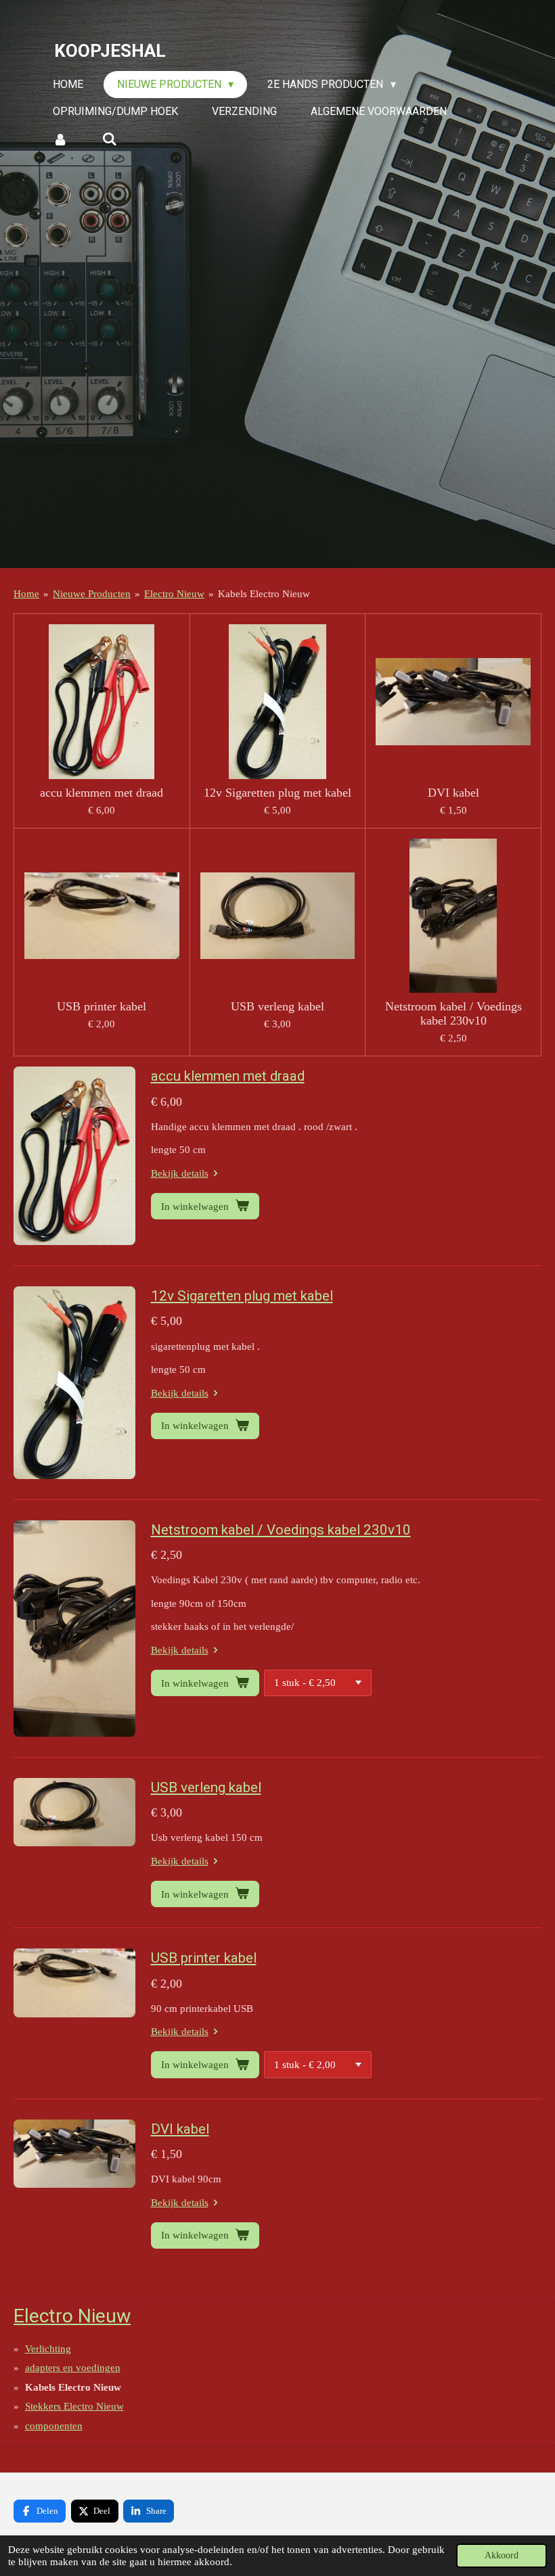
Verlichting (48, 2349)
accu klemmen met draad (102, 793)
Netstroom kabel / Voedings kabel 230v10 (453, 1013)
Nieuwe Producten (92, 594)
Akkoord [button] (502, 2555)
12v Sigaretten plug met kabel (277, 793)
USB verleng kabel (277, 1006)
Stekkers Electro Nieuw (74, 2406)
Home (26, 594)
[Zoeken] (109, 139)
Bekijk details (180, 1173)
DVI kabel (453, 793)
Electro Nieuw (174, 594)
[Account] (60, 139)
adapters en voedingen (73, 2368)
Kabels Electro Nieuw (264, 594)
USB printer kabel (102, 1006)
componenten (54, 2426)
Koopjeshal (110, 51)
